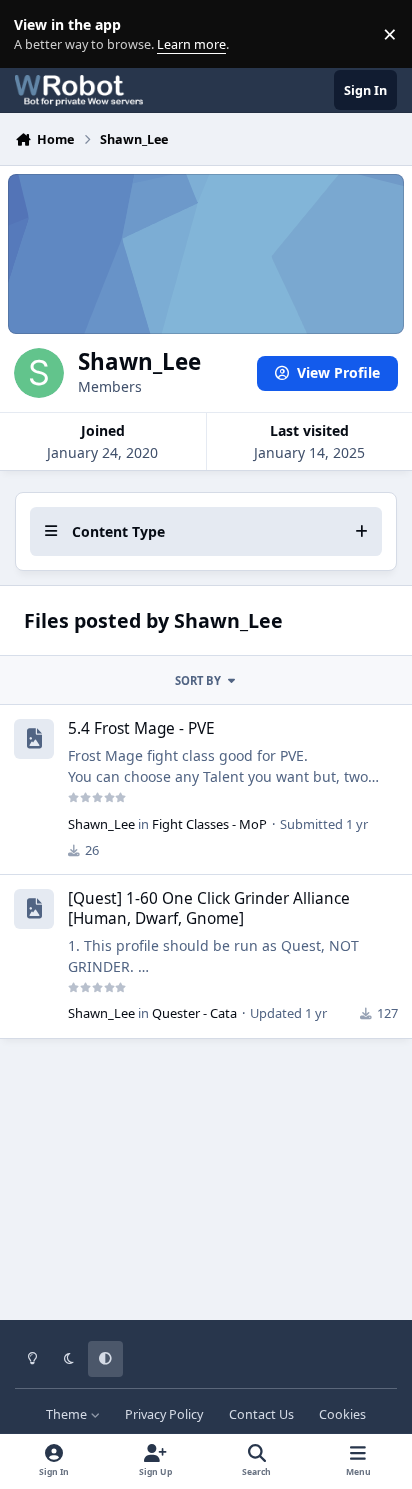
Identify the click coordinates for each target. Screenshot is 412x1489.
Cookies (342, 1414)
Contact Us (261, 1414)
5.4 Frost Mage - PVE (141, 728)
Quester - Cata (194, 1013)
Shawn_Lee (101, 824)
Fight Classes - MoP (209, 824)
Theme (68, 1414)
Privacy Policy (164, 1414)
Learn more (38, 34)
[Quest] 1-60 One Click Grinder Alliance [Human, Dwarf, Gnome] (209, 908)
